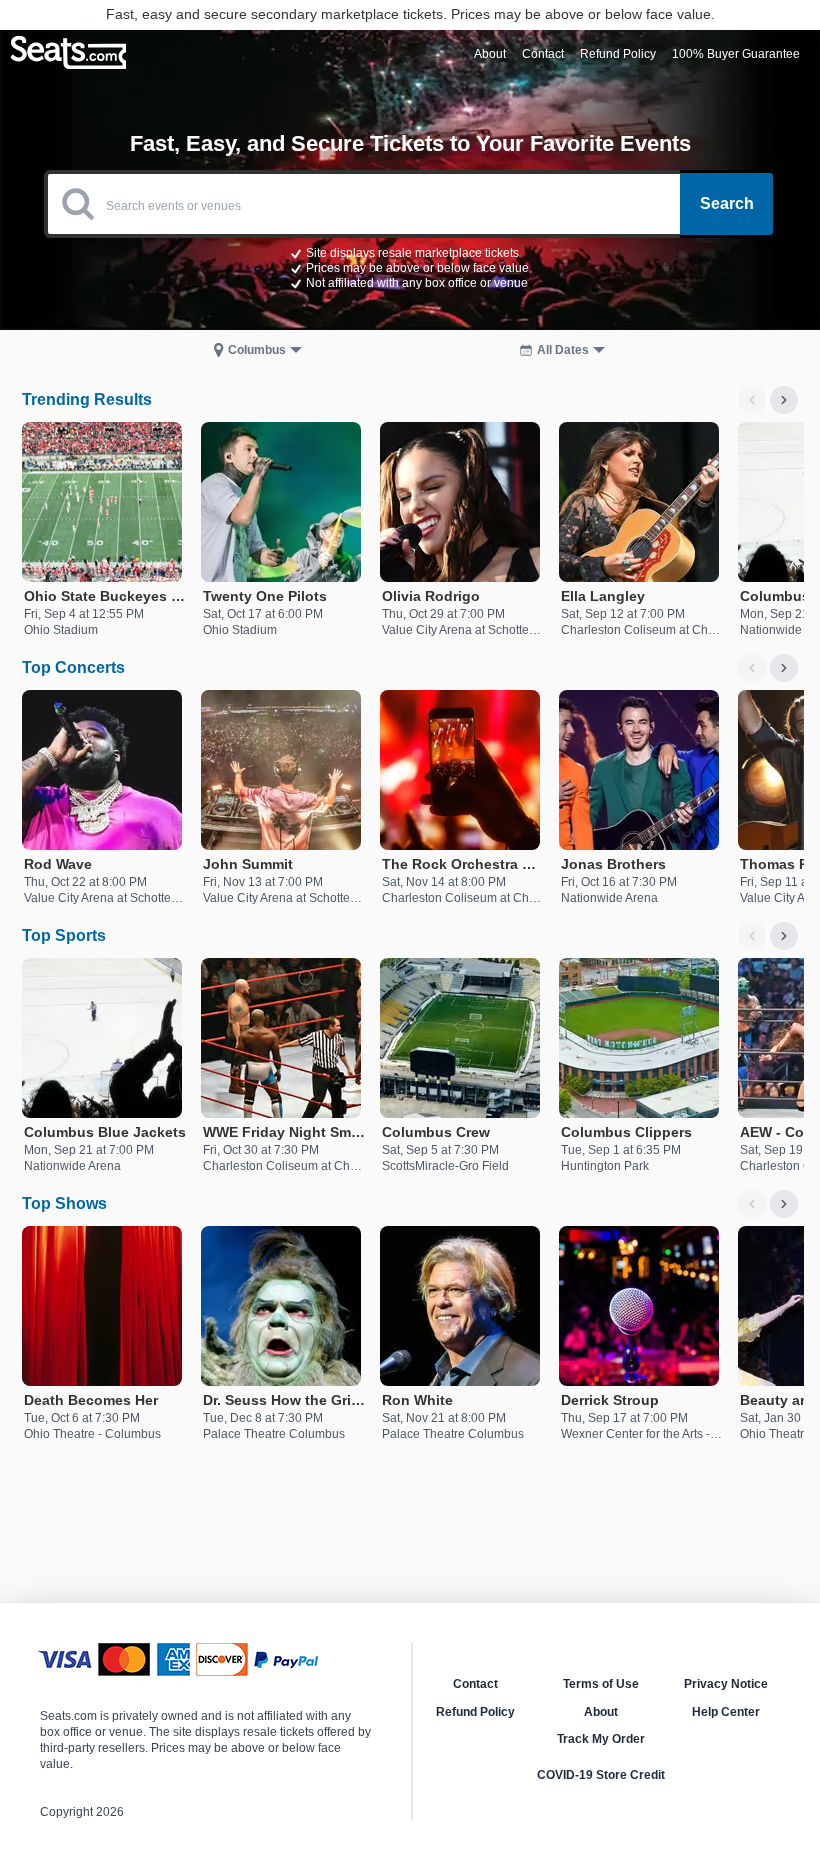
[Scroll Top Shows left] (752, 1204)
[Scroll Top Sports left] (752, 936)
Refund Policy (475, 1712)
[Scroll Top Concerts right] (784, 668)
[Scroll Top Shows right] (784, 1204)
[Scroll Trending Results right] (784, 400)
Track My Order (601, 1739)
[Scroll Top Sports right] (784, 936)
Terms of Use (601, 1684)
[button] (410, 267)
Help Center (726, 1712)
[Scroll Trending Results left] (752, 400)
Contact (475, 1684)
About (601, 1712)
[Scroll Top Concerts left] (752, 668)
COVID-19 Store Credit (601, 1775)
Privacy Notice (726, 1684)
